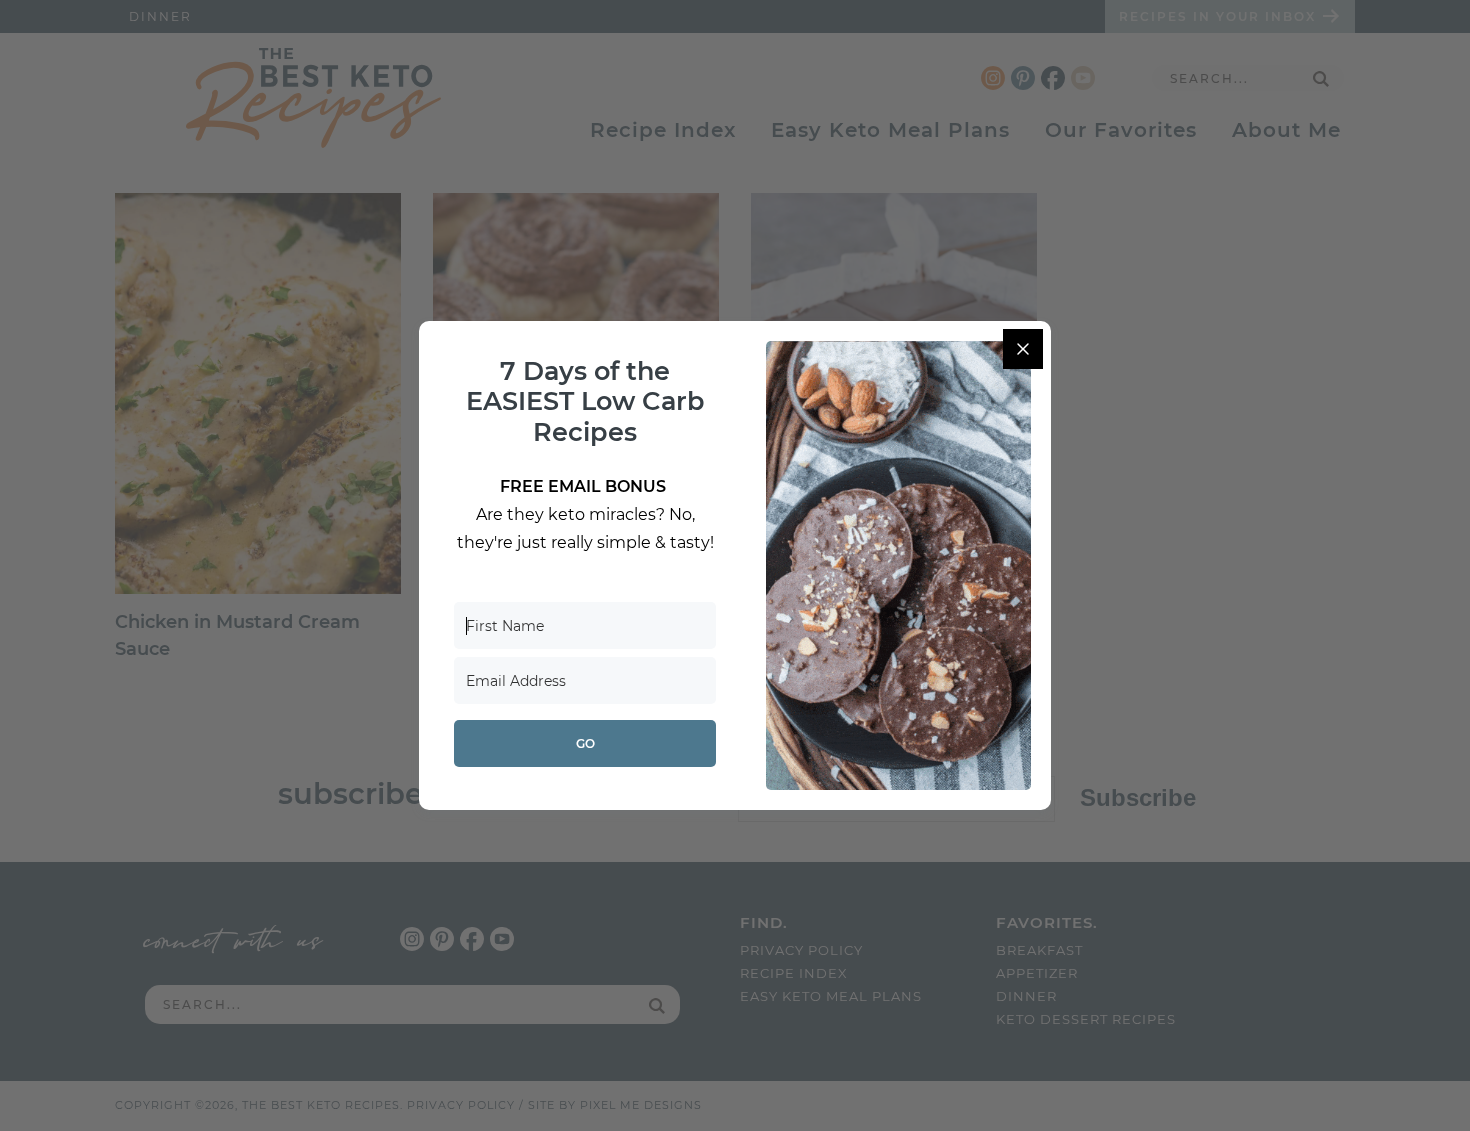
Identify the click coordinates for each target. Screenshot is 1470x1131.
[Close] (1023, 349)
